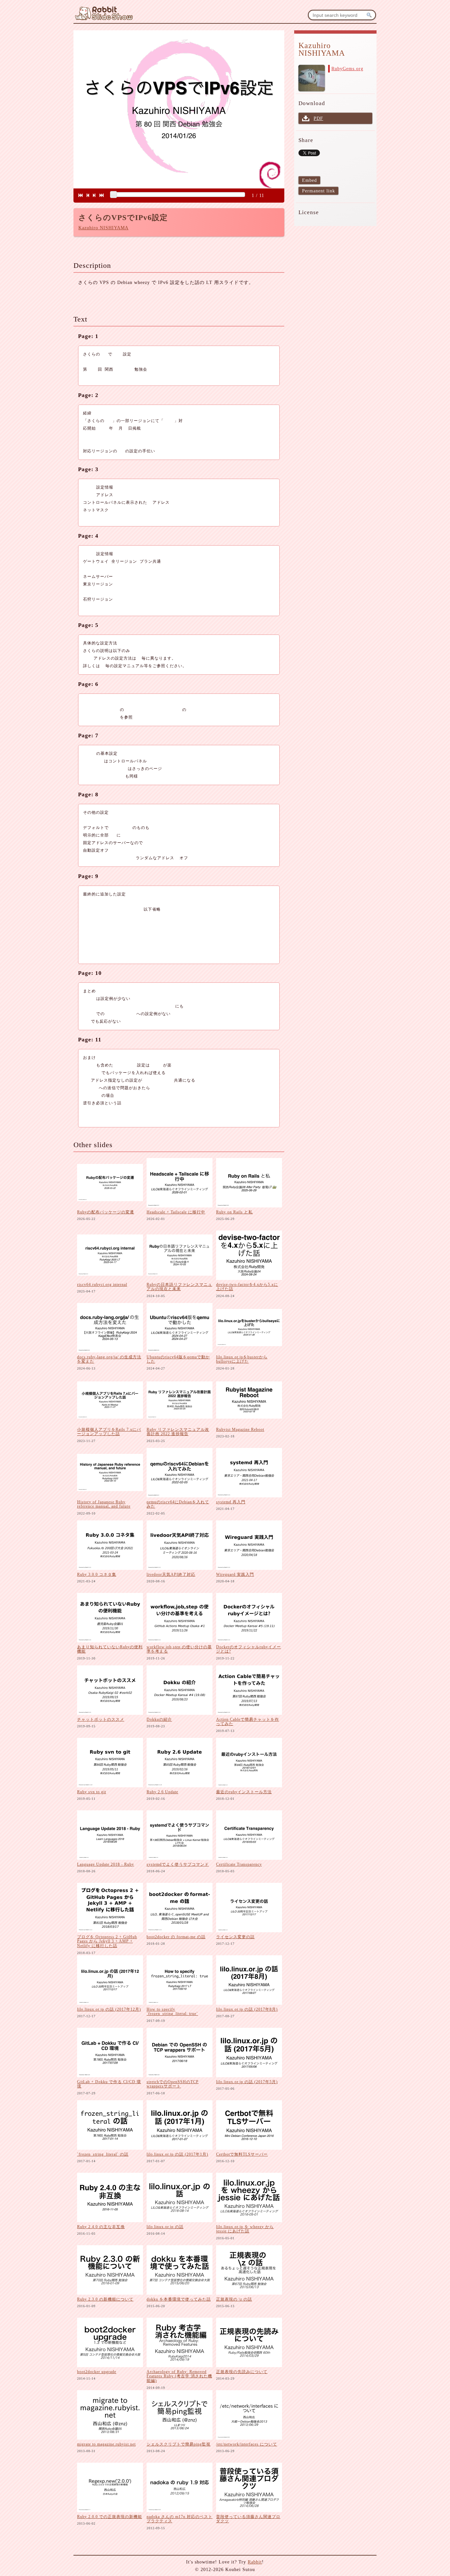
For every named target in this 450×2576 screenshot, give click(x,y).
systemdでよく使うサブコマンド (178, 1864)
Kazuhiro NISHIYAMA (103, 228)
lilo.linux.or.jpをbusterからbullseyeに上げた (242, 1359)
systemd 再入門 (231, 1502)
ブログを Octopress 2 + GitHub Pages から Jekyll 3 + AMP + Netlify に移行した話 (107, 1941)
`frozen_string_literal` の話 (103, 2154)
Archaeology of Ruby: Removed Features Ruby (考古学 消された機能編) (179, 2376)
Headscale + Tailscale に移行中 (176, 1212)
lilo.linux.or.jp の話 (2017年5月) (247, 2082)
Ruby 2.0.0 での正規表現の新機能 (110, 2517)
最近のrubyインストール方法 (244, 1792)
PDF (318, 118)
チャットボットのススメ (101, 1719)
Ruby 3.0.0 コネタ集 (97, 1574)
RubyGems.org (347, 69)
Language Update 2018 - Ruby (106, 1864)
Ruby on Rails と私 (234, 1212)
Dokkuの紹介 (159, 1719)
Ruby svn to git (92, 1792)
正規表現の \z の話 (234, 2299)
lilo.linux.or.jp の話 (165, 2227)
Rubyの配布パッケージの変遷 (106, 1212)
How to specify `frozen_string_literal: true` (172, 2012)
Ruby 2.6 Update (162, 1792)
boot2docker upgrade (97, 2372)
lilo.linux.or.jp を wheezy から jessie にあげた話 (245, 2229)
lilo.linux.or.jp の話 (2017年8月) (247, 2009)
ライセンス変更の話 (235, 1937)
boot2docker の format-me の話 (176, 1937)
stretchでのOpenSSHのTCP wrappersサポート (173, 2084)
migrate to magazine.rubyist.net (106, 2444)
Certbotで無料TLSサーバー (242, 2154)
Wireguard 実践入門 (235, 1574)
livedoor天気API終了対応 (171, 1574)
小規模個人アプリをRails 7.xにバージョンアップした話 (109, 1432)
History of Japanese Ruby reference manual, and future (104, 1504)
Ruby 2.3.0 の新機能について (105, 2299)
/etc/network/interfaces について (247, 2444)
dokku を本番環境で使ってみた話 (179, 2299)
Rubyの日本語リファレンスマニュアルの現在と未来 (179, 1287)
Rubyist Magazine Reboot (240, 1430)
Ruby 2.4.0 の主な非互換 (101, 2227)
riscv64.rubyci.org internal (102, 1285)
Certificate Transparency (239, 1864)
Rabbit (255, 2562)
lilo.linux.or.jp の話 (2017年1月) (177, 2154)
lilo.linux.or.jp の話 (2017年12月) (109, 2009)
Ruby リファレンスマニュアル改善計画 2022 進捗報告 (178, 1432)
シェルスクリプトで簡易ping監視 (179, 2444)
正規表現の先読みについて (242, 2372)
